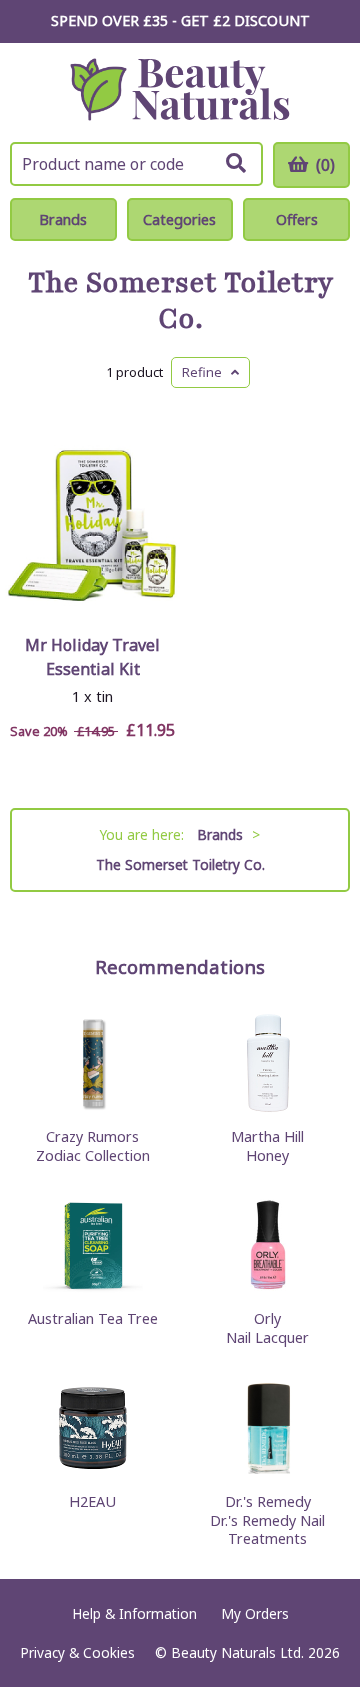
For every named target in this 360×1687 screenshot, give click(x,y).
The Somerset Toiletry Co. (180, 301)
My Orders (255, 1613)
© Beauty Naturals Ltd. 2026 (247, 1652)
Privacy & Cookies (77, 1652)
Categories (179, 219)
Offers (297, 219)
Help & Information (134, 1613)
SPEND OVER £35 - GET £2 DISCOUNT (180, 20)
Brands (63, 219)
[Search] (236, 163)
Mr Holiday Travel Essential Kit (92, 657)
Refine (206, 372)
